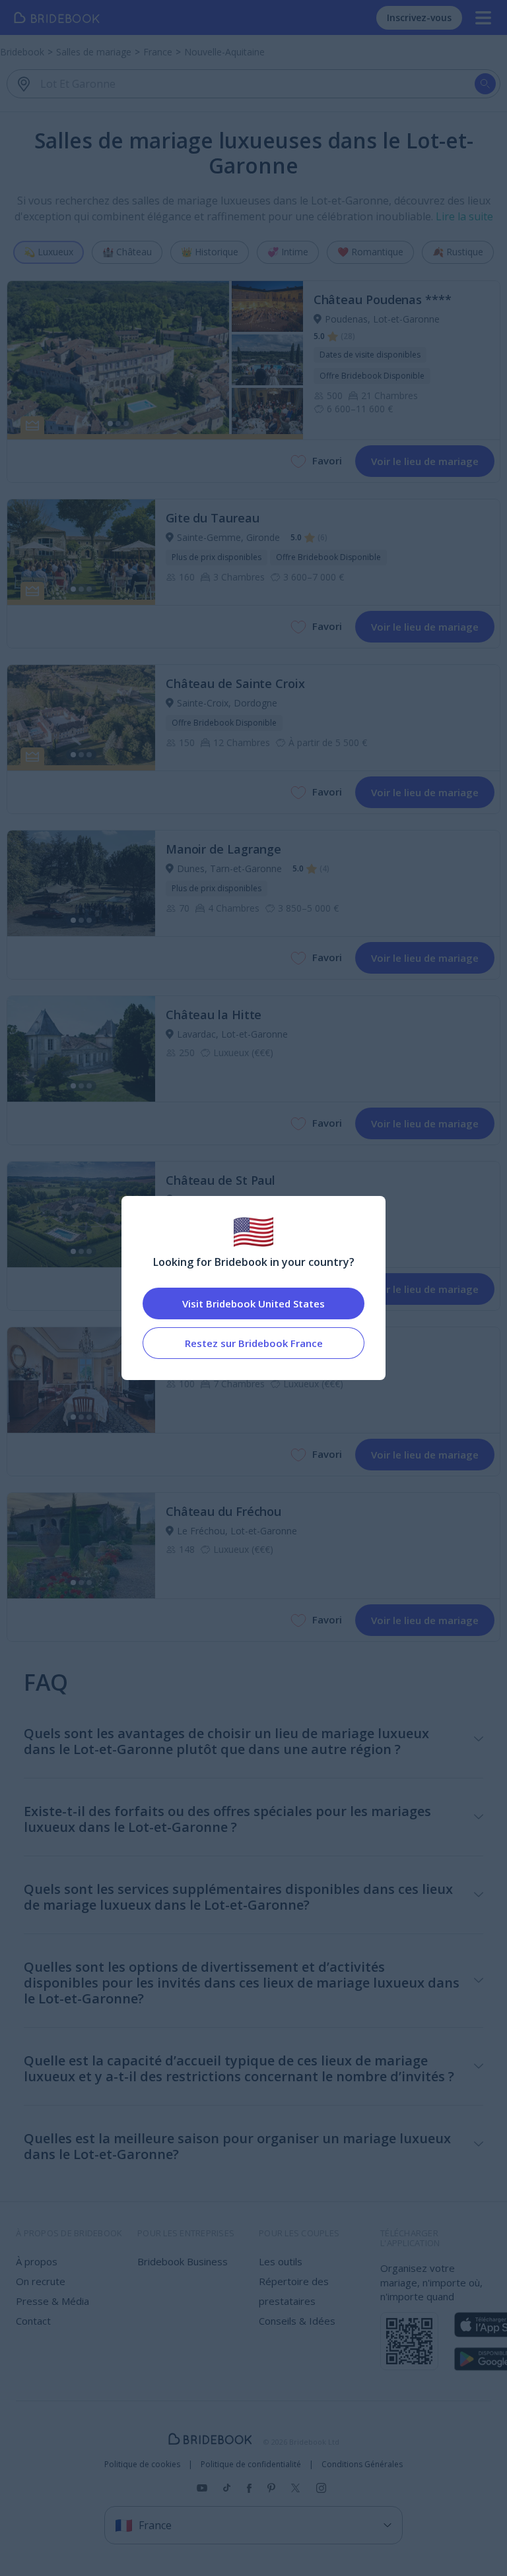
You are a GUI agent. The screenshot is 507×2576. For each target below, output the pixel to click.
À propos (37, 2261)
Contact (33, 2321)
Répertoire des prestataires (294, 2291)
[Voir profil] (155, 360)
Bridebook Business (183, 2261)
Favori (327, 460)
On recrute (41, 2281)
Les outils (281, 2261)
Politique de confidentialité (251, 2465)
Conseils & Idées (297, 2321)
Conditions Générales (362, 2465)
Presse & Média (52, 2301)
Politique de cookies (142, 2465)
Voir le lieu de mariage (425, 461)
